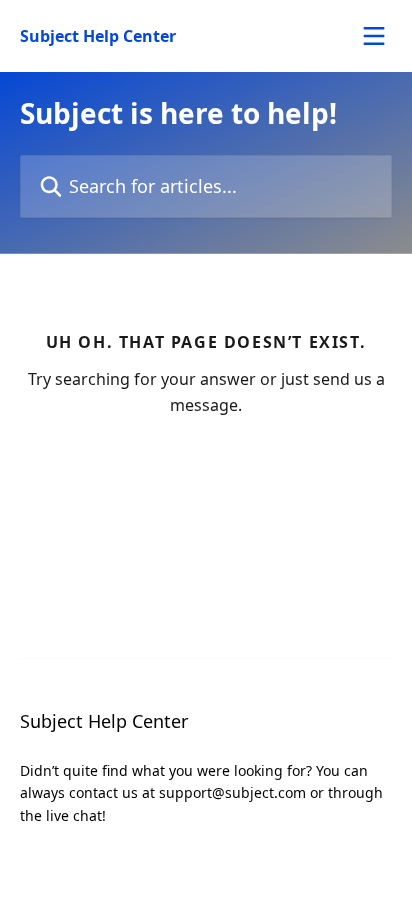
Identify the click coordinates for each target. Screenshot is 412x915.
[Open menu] (374, 36)
